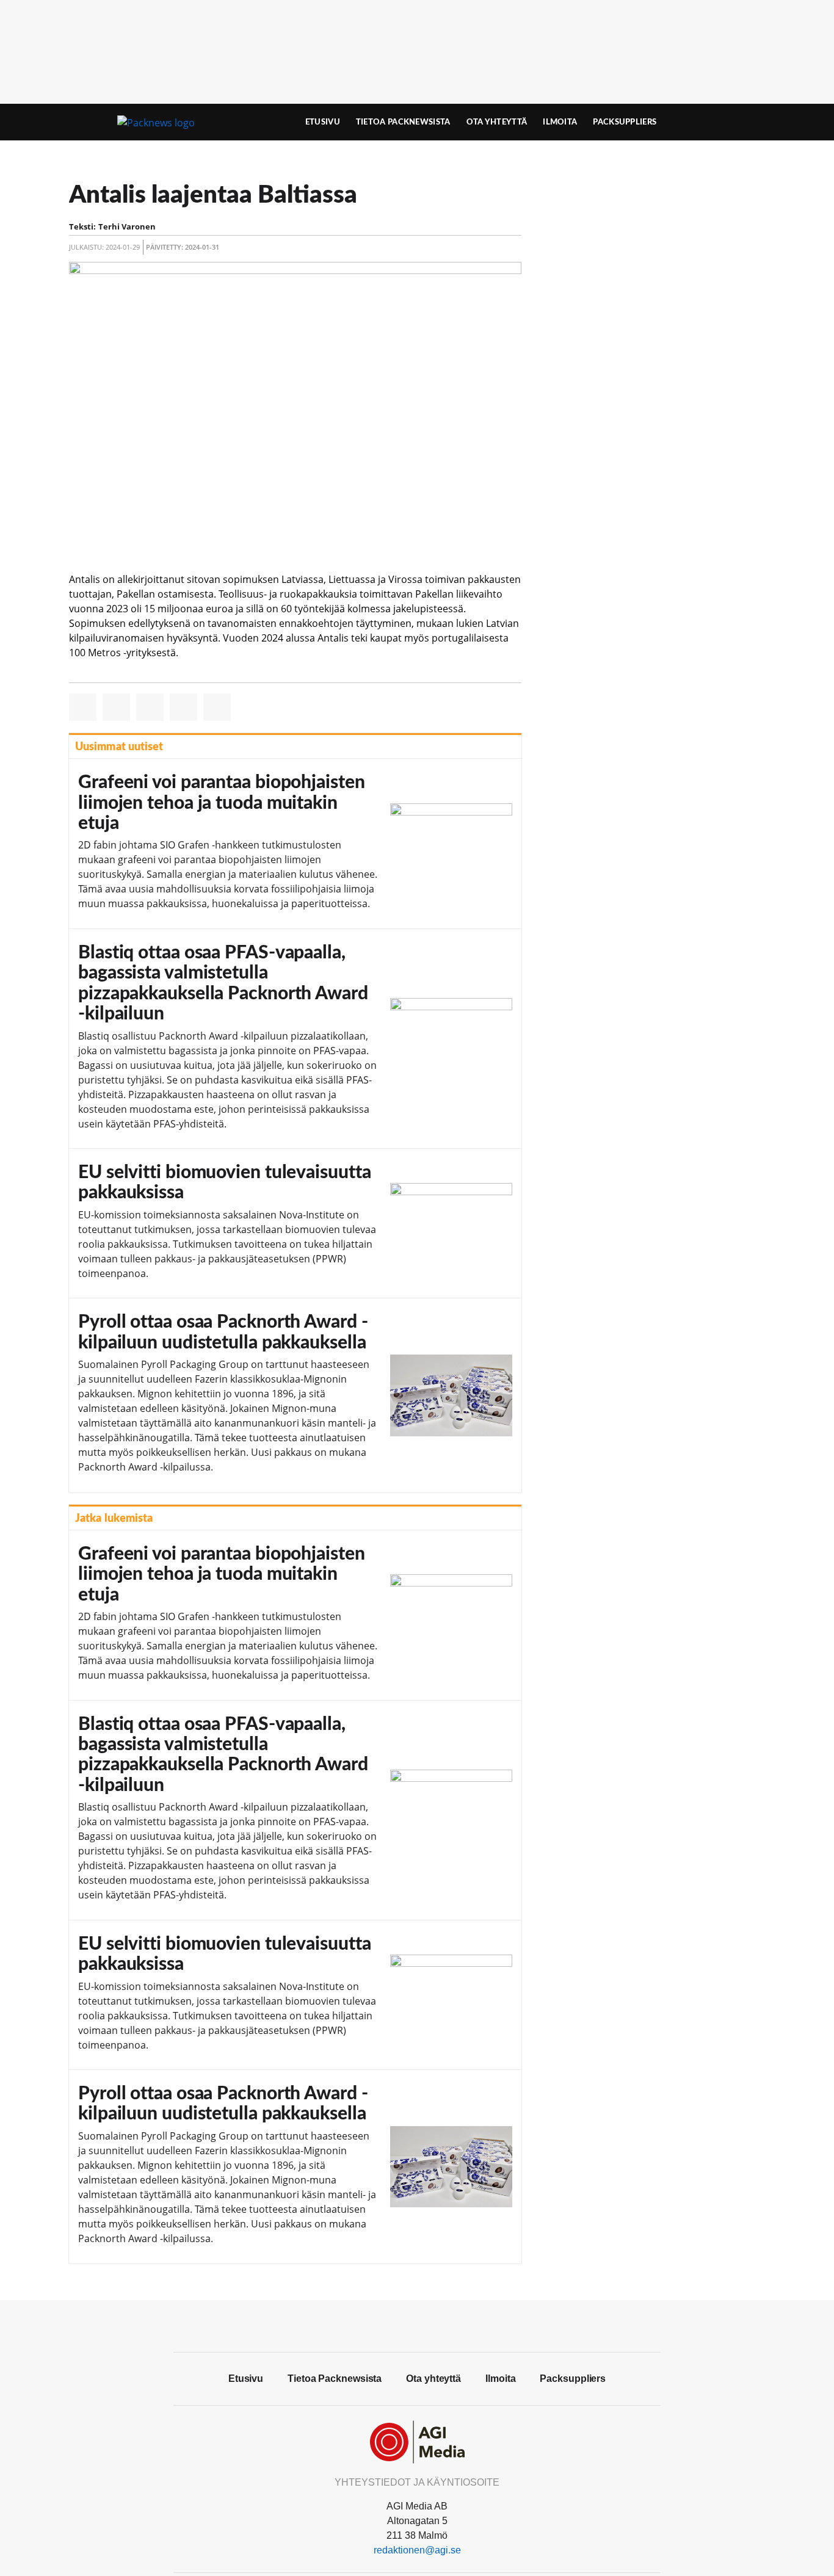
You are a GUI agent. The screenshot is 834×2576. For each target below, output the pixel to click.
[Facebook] (417, 2325)
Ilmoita (560, 122)
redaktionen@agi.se (417, 2550)
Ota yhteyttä (497, 122)
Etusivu (323, 122)
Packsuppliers (625, 122)
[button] (83, 707)
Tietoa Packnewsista (403, 122)
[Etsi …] (738, 122)
